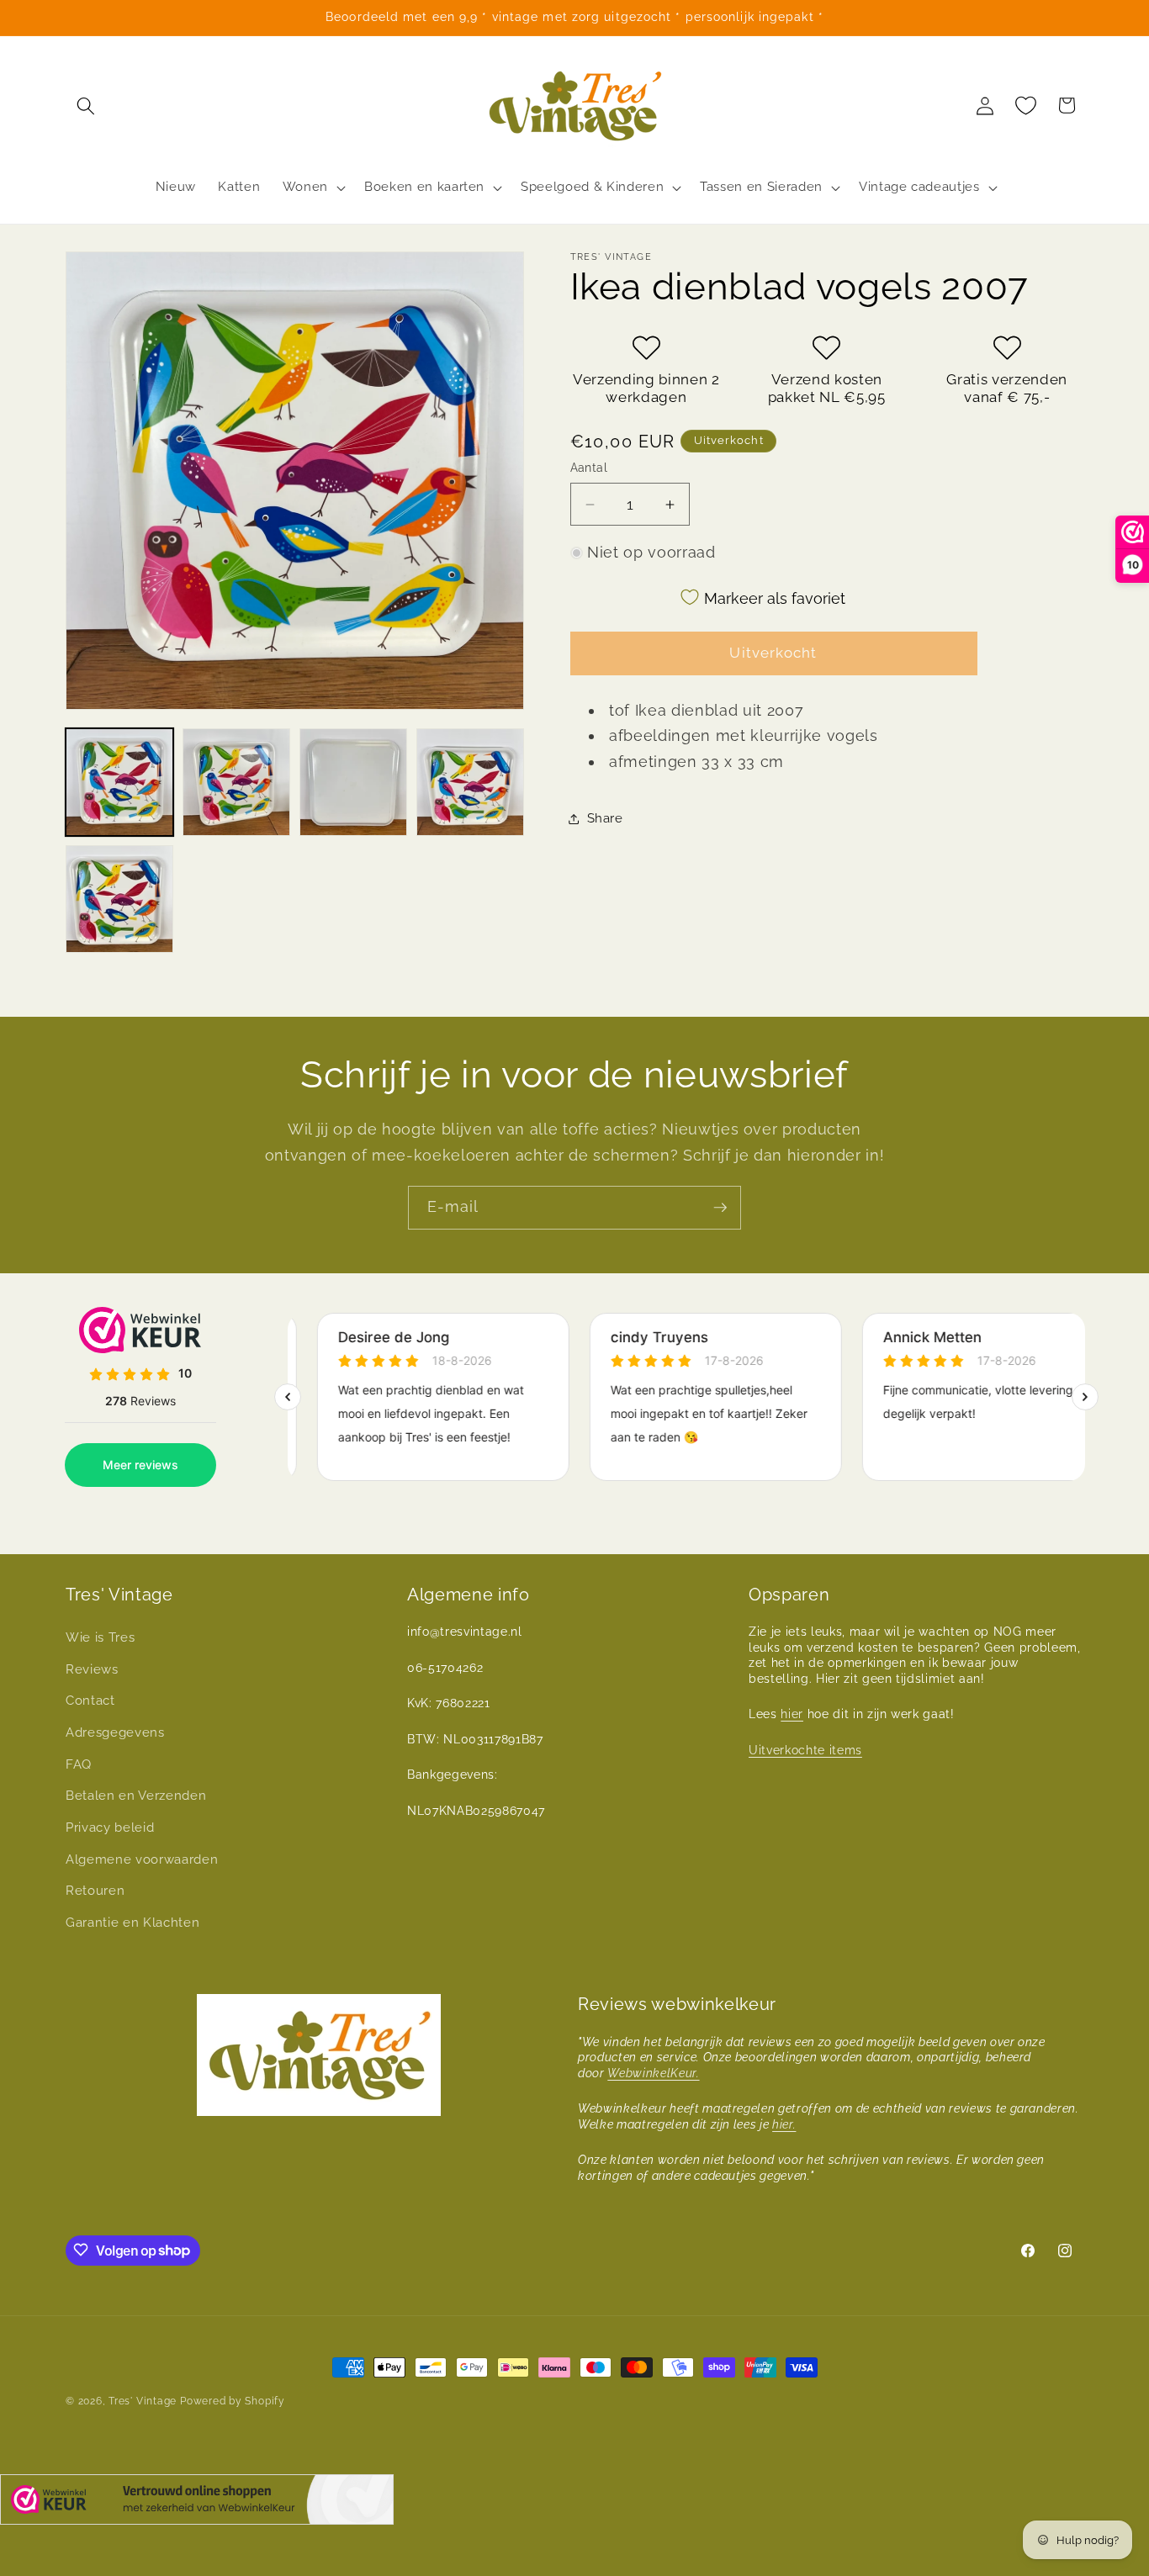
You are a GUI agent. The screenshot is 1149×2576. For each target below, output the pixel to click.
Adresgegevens (115, 1732)
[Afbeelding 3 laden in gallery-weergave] (353, 782)
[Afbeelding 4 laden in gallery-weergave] (470, 782)
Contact (90, 1701)
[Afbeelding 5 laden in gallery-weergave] (119, 899)
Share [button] (605, 818)
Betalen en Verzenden (136, 1796)
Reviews (92, 1669)
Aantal (589, 468)
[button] (86, 105)
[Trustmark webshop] (197, 2503)
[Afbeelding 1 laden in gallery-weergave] (119, 782)
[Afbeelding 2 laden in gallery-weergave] (236, 782)
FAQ (79, 1764)
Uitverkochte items (805, 1750)
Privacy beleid (110, 1828)
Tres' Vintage (143, 2401)
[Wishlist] (1026, 105)
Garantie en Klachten (132, 1923)
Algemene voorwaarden (142, 1859)
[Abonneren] (720, 1208)
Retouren (95, 1891)
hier (792, 1715)
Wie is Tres (100, 1638)
